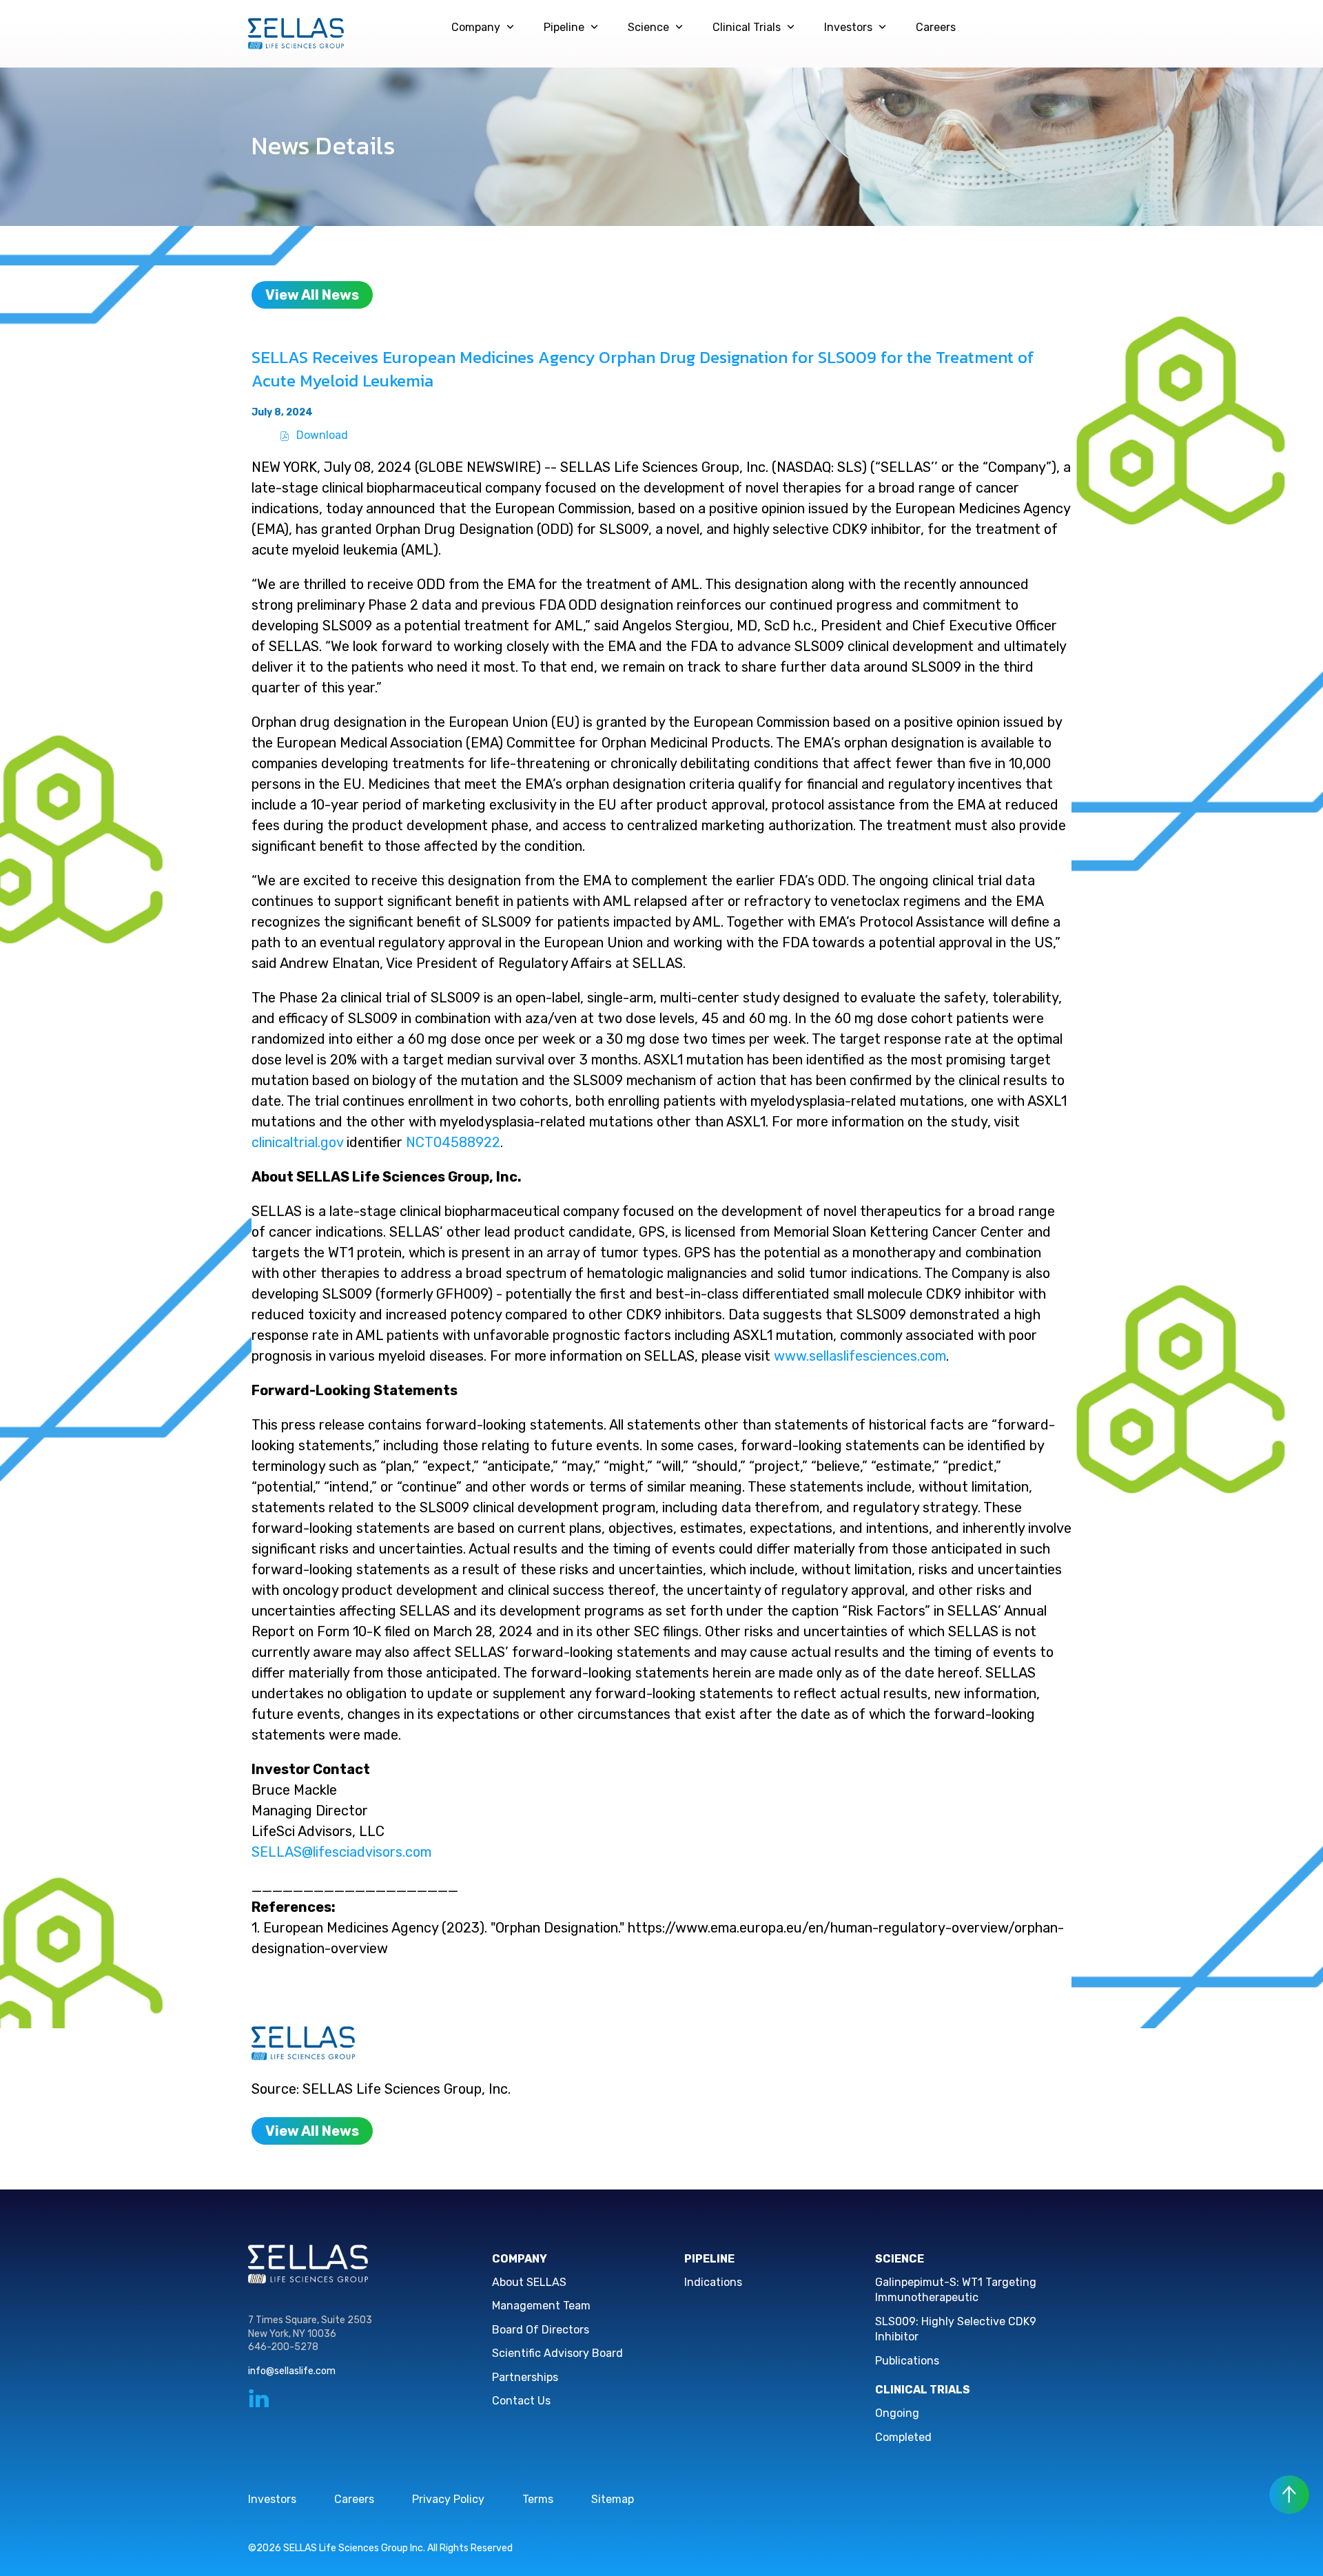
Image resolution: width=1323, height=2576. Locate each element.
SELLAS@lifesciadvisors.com (341, 1852)
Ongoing (897, 2413)
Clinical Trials (747, 27)
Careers (936, 27)
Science (648, 27)
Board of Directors (541, 2330)
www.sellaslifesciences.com (860, 1356)
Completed (903, 2437)
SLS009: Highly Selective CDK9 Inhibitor (956, 2329)
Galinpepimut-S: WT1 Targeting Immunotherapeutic (956, 2290)
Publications (907, 2361)
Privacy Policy (448, 2499)
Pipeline (564, 27)
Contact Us (521, 2401)
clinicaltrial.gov (297, 1142)
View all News (312, 295)
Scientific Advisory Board (557, 2353)
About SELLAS (529, 2282)
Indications (713, 2282)
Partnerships (525, 2377)
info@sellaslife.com (292, 2371)
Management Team (541, 2306)
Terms (538, 2499)
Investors (848, 27)
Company (476, 27)
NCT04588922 (453, 1142)
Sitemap (613, 2499)
